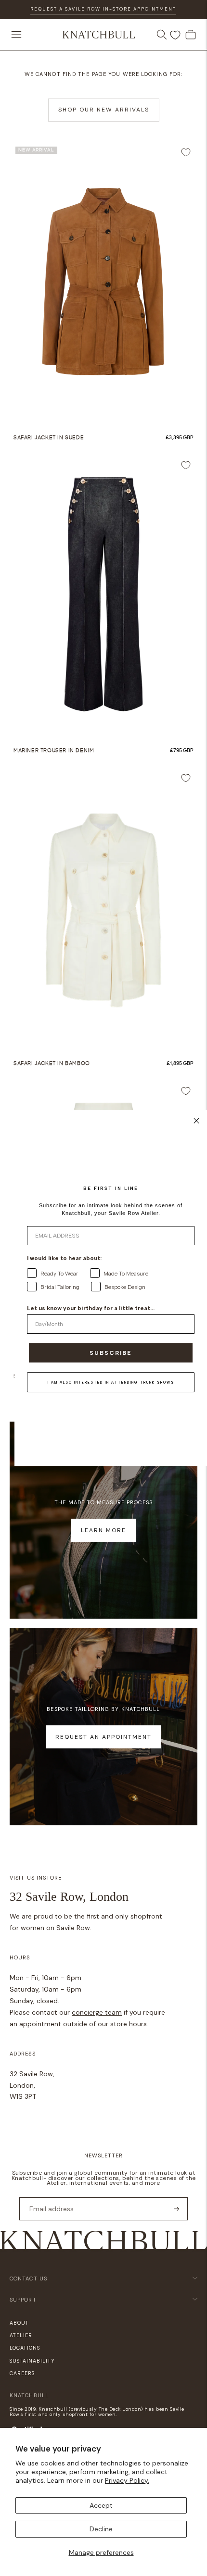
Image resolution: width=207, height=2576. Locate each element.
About (19, 2323)
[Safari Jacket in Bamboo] (103, 907)
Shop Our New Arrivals (104, 110)
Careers (22, 2373)
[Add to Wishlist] (186, 152)
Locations (25, 2348)
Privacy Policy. (127, 2480)
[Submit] (176, 2209)
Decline (101, 2529)
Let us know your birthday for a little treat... (91, 1308)
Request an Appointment (103, 1737)
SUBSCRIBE (111, 1353)
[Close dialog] (196, 1121)
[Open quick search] (162, 35)
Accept (101, 2505)
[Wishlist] (175, 35)
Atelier (21, 2335)
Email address (48, 2197)
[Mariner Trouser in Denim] (103, 594)
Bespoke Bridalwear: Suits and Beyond (103, 17)
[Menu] (16, 35)
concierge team (97, 2012)
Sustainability (32, 2361)
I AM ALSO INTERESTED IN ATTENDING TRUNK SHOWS (111, 1382)
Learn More (103, 1530)
